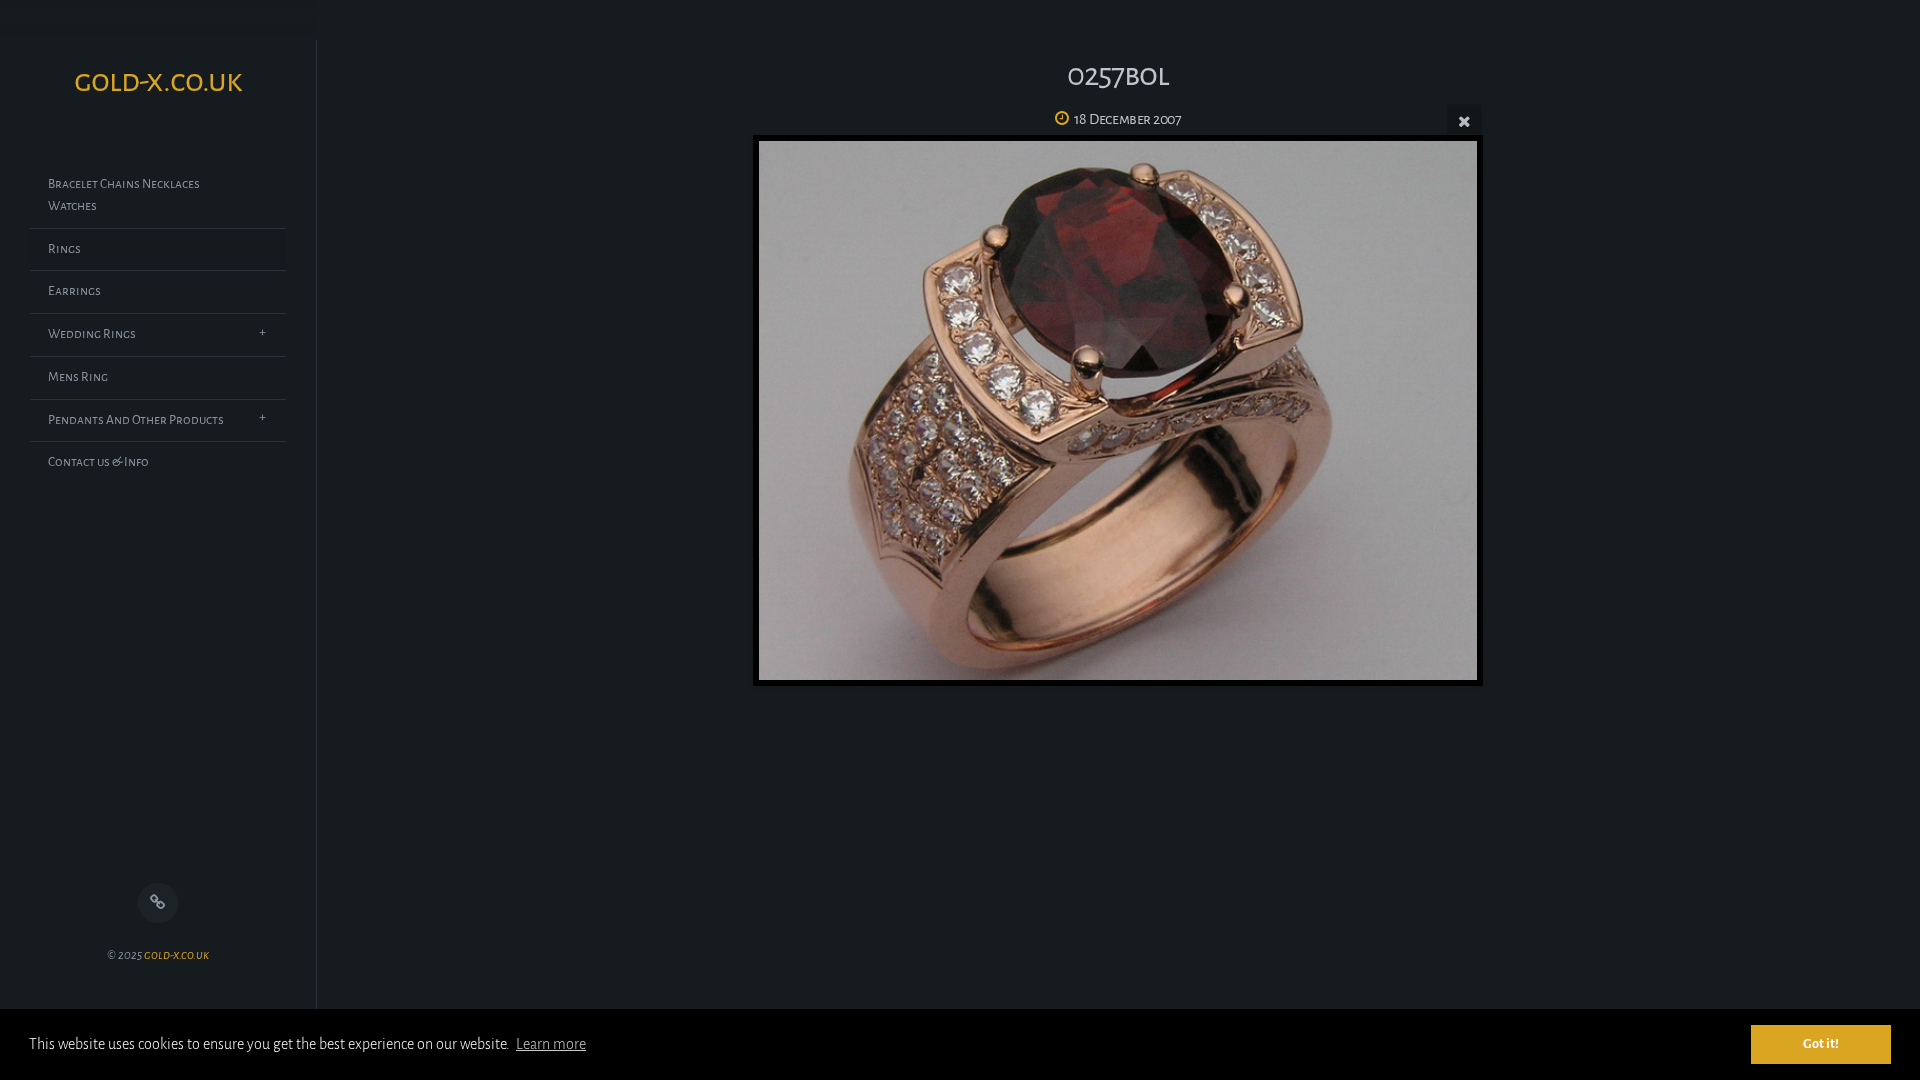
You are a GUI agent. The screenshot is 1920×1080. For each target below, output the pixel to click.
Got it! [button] (1821, 1043)
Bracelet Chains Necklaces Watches (124, 195)
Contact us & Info (98, 462)
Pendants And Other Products (136, 420)
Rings (64, 249)
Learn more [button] (551, 1044)
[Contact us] (158, 903)
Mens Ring (78, 377)
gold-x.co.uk (176, 955)
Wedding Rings (92, 334)
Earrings (74, 291)
